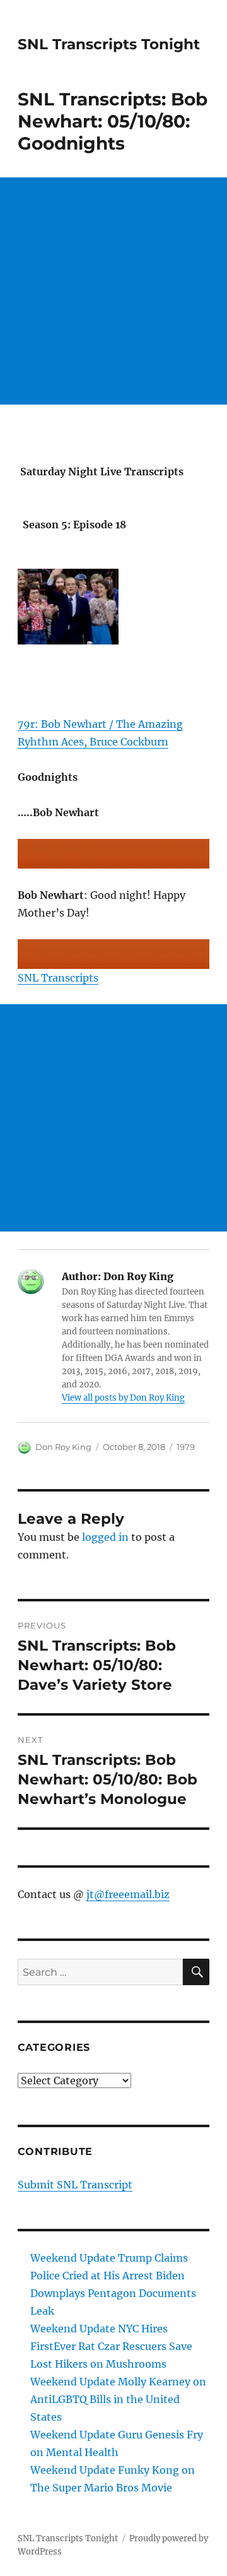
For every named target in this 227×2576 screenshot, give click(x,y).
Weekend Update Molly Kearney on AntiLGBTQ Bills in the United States (118, 2399)
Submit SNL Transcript (75, 2185)
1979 (186, 1447)
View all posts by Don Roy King (123, 1398)
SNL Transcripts (58, 978)
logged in (105, 1537)
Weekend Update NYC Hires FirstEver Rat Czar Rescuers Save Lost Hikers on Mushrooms (111, 2346)
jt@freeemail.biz (128, 1894)
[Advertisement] (113, 291)
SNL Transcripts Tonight (109, 44)
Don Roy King (63, 1447)
